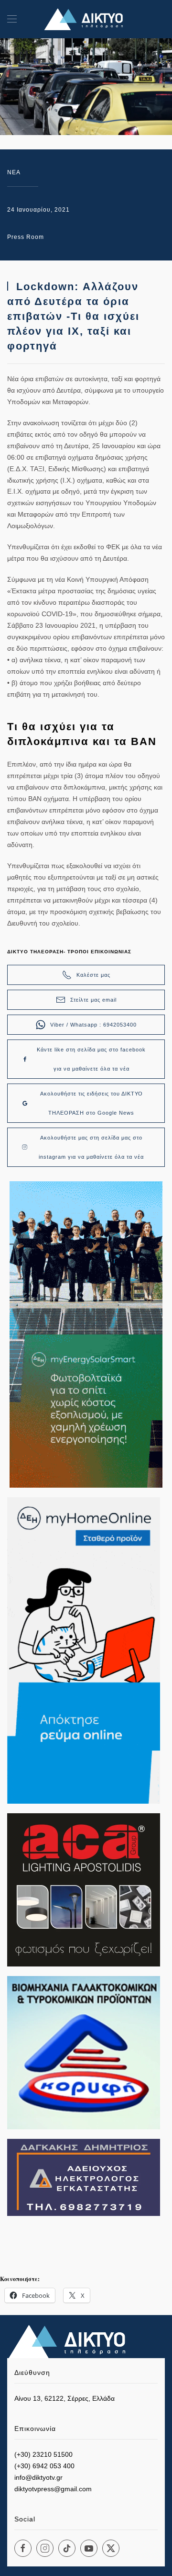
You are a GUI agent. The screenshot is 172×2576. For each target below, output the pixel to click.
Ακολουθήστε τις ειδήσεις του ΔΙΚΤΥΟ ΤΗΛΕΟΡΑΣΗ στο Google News (91, 1103)
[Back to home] (86, 19)
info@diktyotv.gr (38, 2477)
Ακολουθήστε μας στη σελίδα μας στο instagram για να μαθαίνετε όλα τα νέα (91, 1147)
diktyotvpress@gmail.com (53, 2489)
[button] (12, 19)
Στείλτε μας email (93, 1000)
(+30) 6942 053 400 (44, 2466)
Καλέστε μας (93, 975)
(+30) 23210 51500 (43, 2454)
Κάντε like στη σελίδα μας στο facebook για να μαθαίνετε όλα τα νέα (91, 1059)
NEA (14, 172)
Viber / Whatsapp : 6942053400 (93, 1025)
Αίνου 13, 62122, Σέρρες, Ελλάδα (64, 2398)
